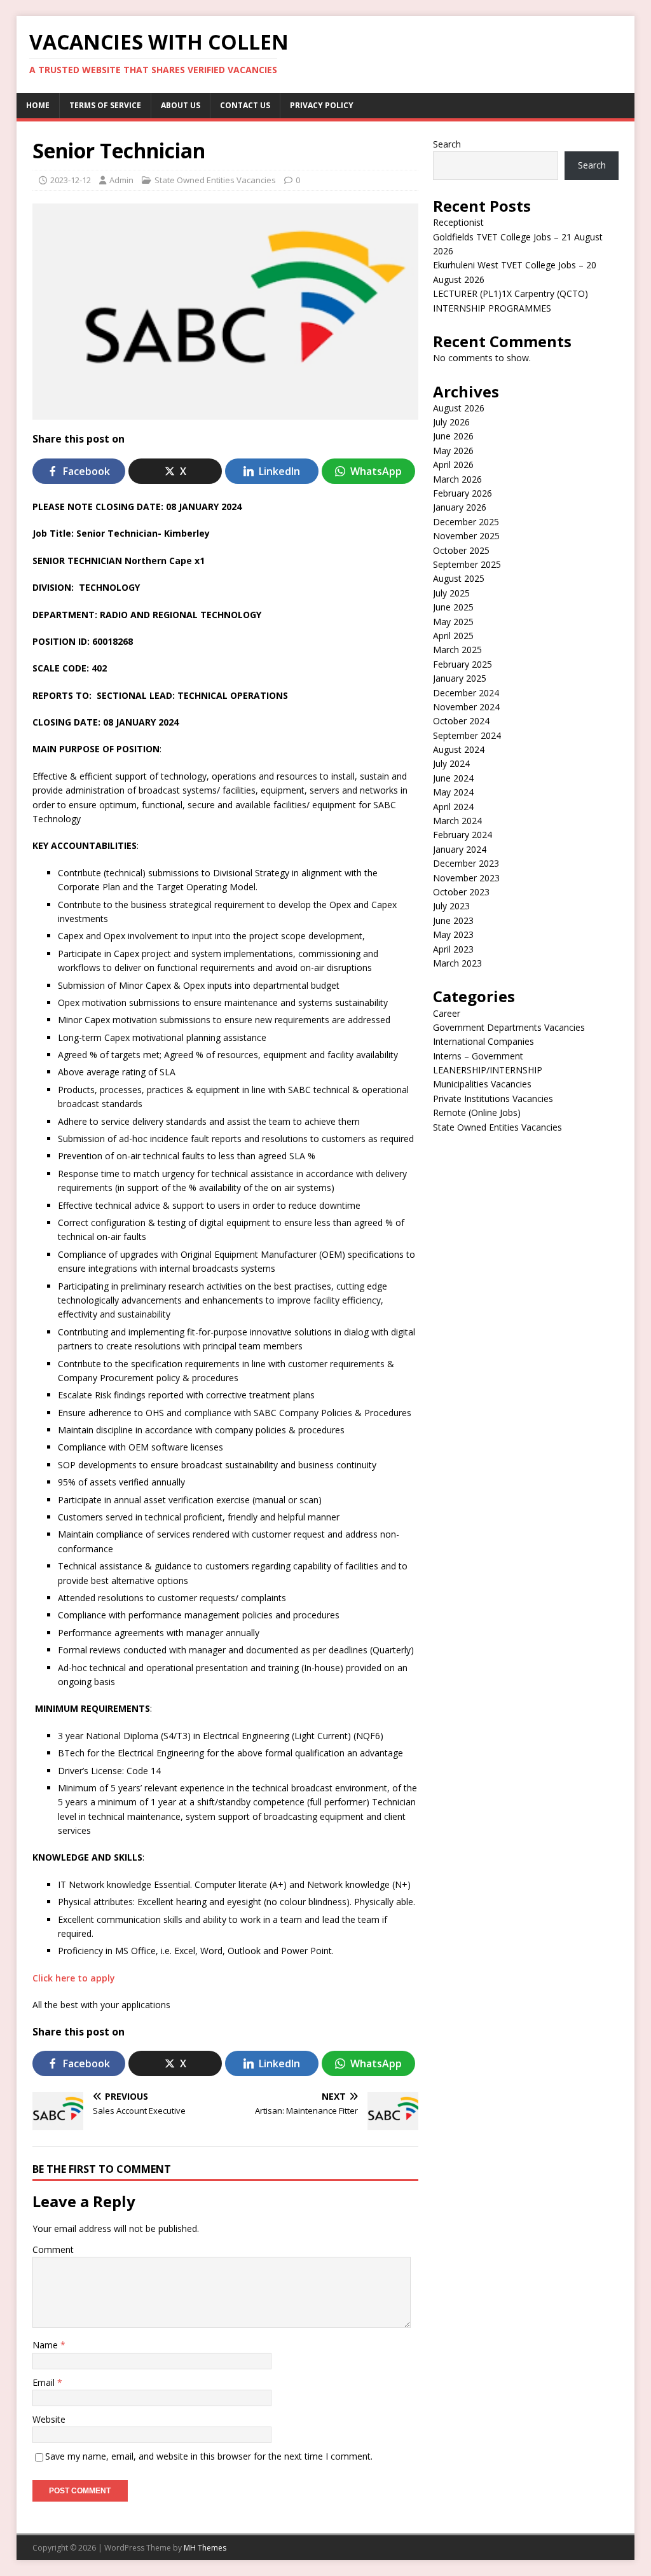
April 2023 (453, 949)
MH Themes (205, 2548)
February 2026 (463, 493)
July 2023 (451, 906)
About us (181, 105)
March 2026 (457, 479)
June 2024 (453, 778)
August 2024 (459, 749)
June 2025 (453, 607)
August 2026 (459, 408)
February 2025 (463, 664)
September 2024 (467, 735)
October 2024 (461, 721)
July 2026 (451, 422)
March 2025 (457, 650)
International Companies (483, 1041)
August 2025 (459, 578)
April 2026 (453, 465)
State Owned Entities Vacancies (215, 180)
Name (46, 2345)
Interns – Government (478, 1056)
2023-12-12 (71, 180)
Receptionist (458, 222)
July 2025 (451, 593)
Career (447, 1013)
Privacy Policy (322, 105)
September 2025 (467, 564)
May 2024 (453, 792)
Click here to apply (74, 1978)
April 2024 (453, 807)
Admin (121, 180)
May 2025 (453, 622)
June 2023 (453, 920)
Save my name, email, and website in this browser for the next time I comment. (209, 2456)
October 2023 (461, 892)
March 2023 (457, 963)
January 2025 (460, 678)
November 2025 (466, 536)
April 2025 (453, 636)
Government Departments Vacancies (509, 1027)
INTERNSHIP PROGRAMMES (492, 308)
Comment (53, 2249)
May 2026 (453, 451)
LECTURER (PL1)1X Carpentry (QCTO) (511, 293)
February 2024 (463, 835)
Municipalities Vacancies (482, 1084)
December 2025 (466, 522)
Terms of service (105, 105)
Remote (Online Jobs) (477, 1112)
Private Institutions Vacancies (493, 1099)
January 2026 (460, 507)
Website (49, 2419)
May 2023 (453, 934)
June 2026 (453, 436)
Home (38, 105)
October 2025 (461, 550)
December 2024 (466, 693)
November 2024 (466, 707)
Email (45, 2382)
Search (447, 144)
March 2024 (457, 821)
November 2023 (466, 878)
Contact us (245, 105)
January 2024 (460, 849)
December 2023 (466, 863)
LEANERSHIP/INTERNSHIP (488, 1070)
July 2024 (451, 763)
